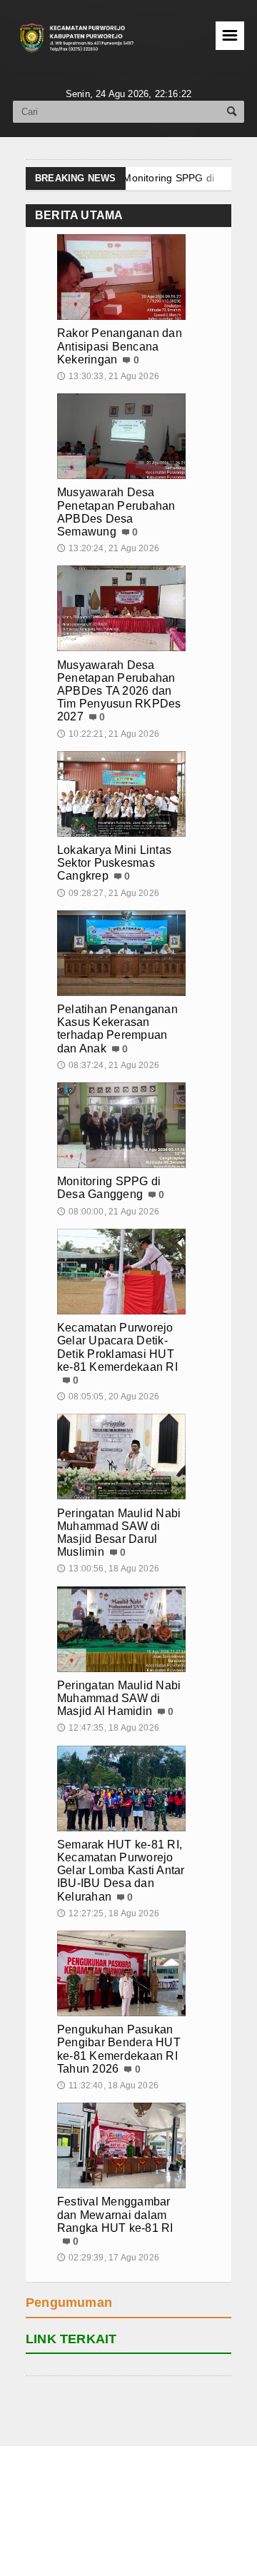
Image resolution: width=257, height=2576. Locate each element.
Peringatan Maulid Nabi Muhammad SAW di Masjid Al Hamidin (119, 1698)
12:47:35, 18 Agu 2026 (108, 1728)
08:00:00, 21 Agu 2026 (108, 1212)
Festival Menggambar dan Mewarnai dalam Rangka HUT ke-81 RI (115, 2214)
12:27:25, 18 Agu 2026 (108, 1913)
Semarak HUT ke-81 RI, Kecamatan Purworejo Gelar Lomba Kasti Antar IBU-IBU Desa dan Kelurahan (121, 1871)
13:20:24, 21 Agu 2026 (108, 548)
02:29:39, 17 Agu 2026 (108, 2258)
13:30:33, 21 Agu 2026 (108, 376)
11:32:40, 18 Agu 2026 (108, 2086)
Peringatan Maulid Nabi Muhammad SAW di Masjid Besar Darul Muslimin (119, 1533)
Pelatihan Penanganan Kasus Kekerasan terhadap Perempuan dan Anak (117, 1029)
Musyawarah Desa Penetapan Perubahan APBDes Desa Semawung (116, 512)
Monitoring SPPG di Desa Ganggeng (109, 1188)
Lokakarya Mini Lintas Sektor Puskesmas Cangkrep (114, 863)
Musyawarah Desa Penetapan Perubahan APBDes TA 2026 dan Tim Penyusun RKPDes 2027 (119, 691)
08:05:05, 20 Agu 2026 (108, 1397)
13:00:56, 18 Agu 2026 (108, 1569)
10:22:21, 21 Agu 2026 (108, 734)
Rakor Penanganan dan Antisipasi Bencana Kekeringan (120, 346)
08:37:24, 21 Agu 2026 (108, 1065)
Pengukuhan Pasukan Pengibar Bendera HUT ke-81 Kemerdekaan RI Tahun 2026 (119, 2049)
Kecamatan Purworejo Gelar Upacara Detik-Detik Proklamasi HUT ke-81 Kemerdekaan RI (117, 1347)
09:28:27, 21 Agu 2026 (108, 893)
